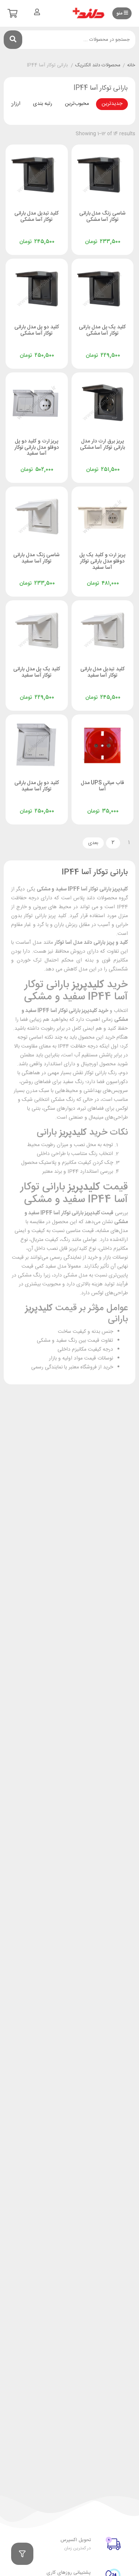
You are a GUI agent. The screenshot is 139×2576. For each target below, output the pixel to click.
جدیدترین (112, 104)
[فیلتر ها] (22, 2554)
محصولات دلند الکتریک (98, 66)
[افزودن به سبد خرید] (84, 234)
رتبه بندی (43, 104)
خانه (131, 66)
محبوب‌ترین (77, 104)
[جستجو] (13, 40)
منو (120, 13)
